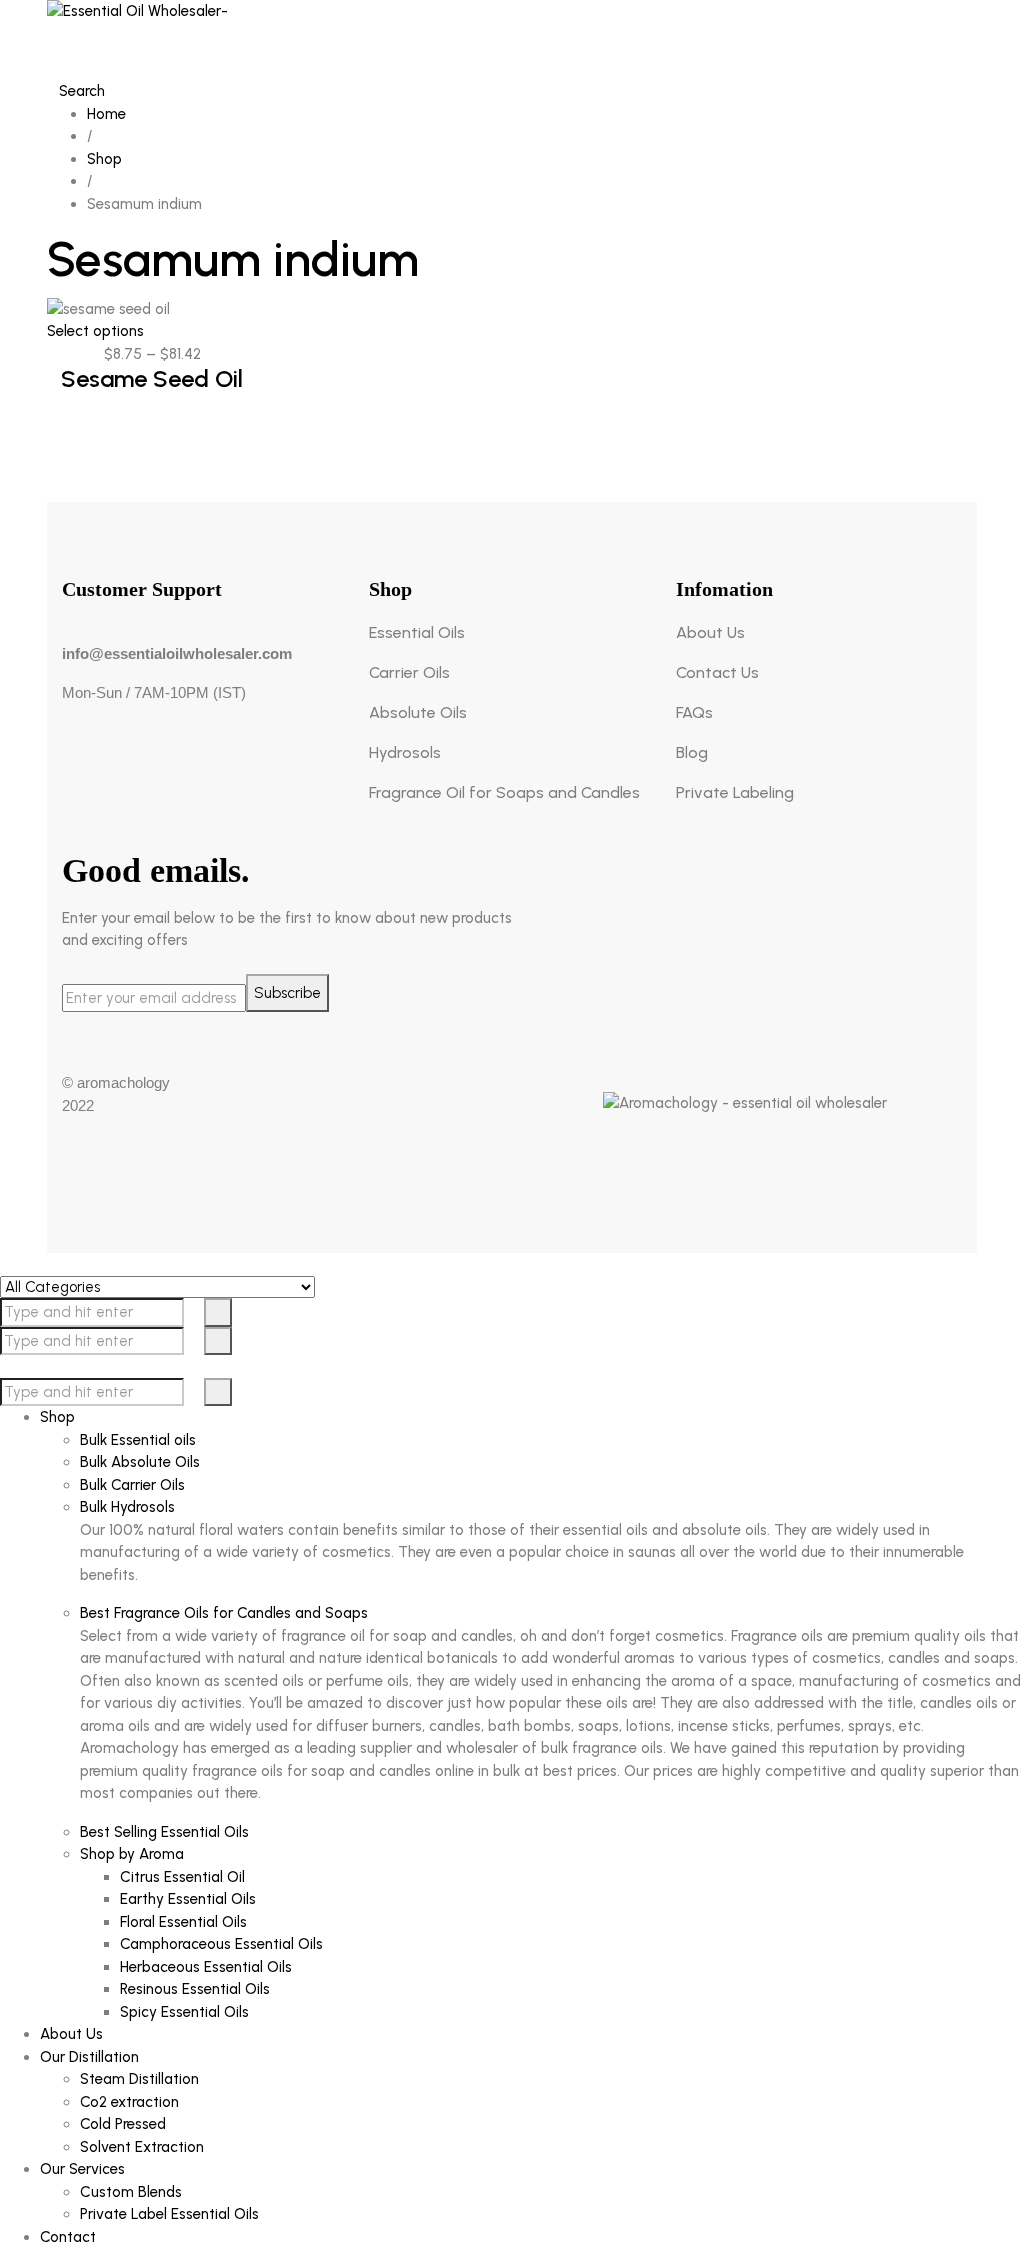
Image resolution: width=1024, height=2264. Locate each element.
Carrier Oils (409, 672)
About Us (710, 632)
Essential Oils (417, 632)
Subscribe (287, 993)
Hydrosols (405, 752)
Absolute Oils (418, 712)
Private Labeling (735, 792)
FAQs (694, 712)
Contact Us (717, 672)
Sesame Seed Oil (152, 378)
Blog (692, 752)
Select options (95, 331)
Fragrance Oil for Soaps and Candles (504, 792)
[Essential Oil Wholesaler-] (512, 40)
